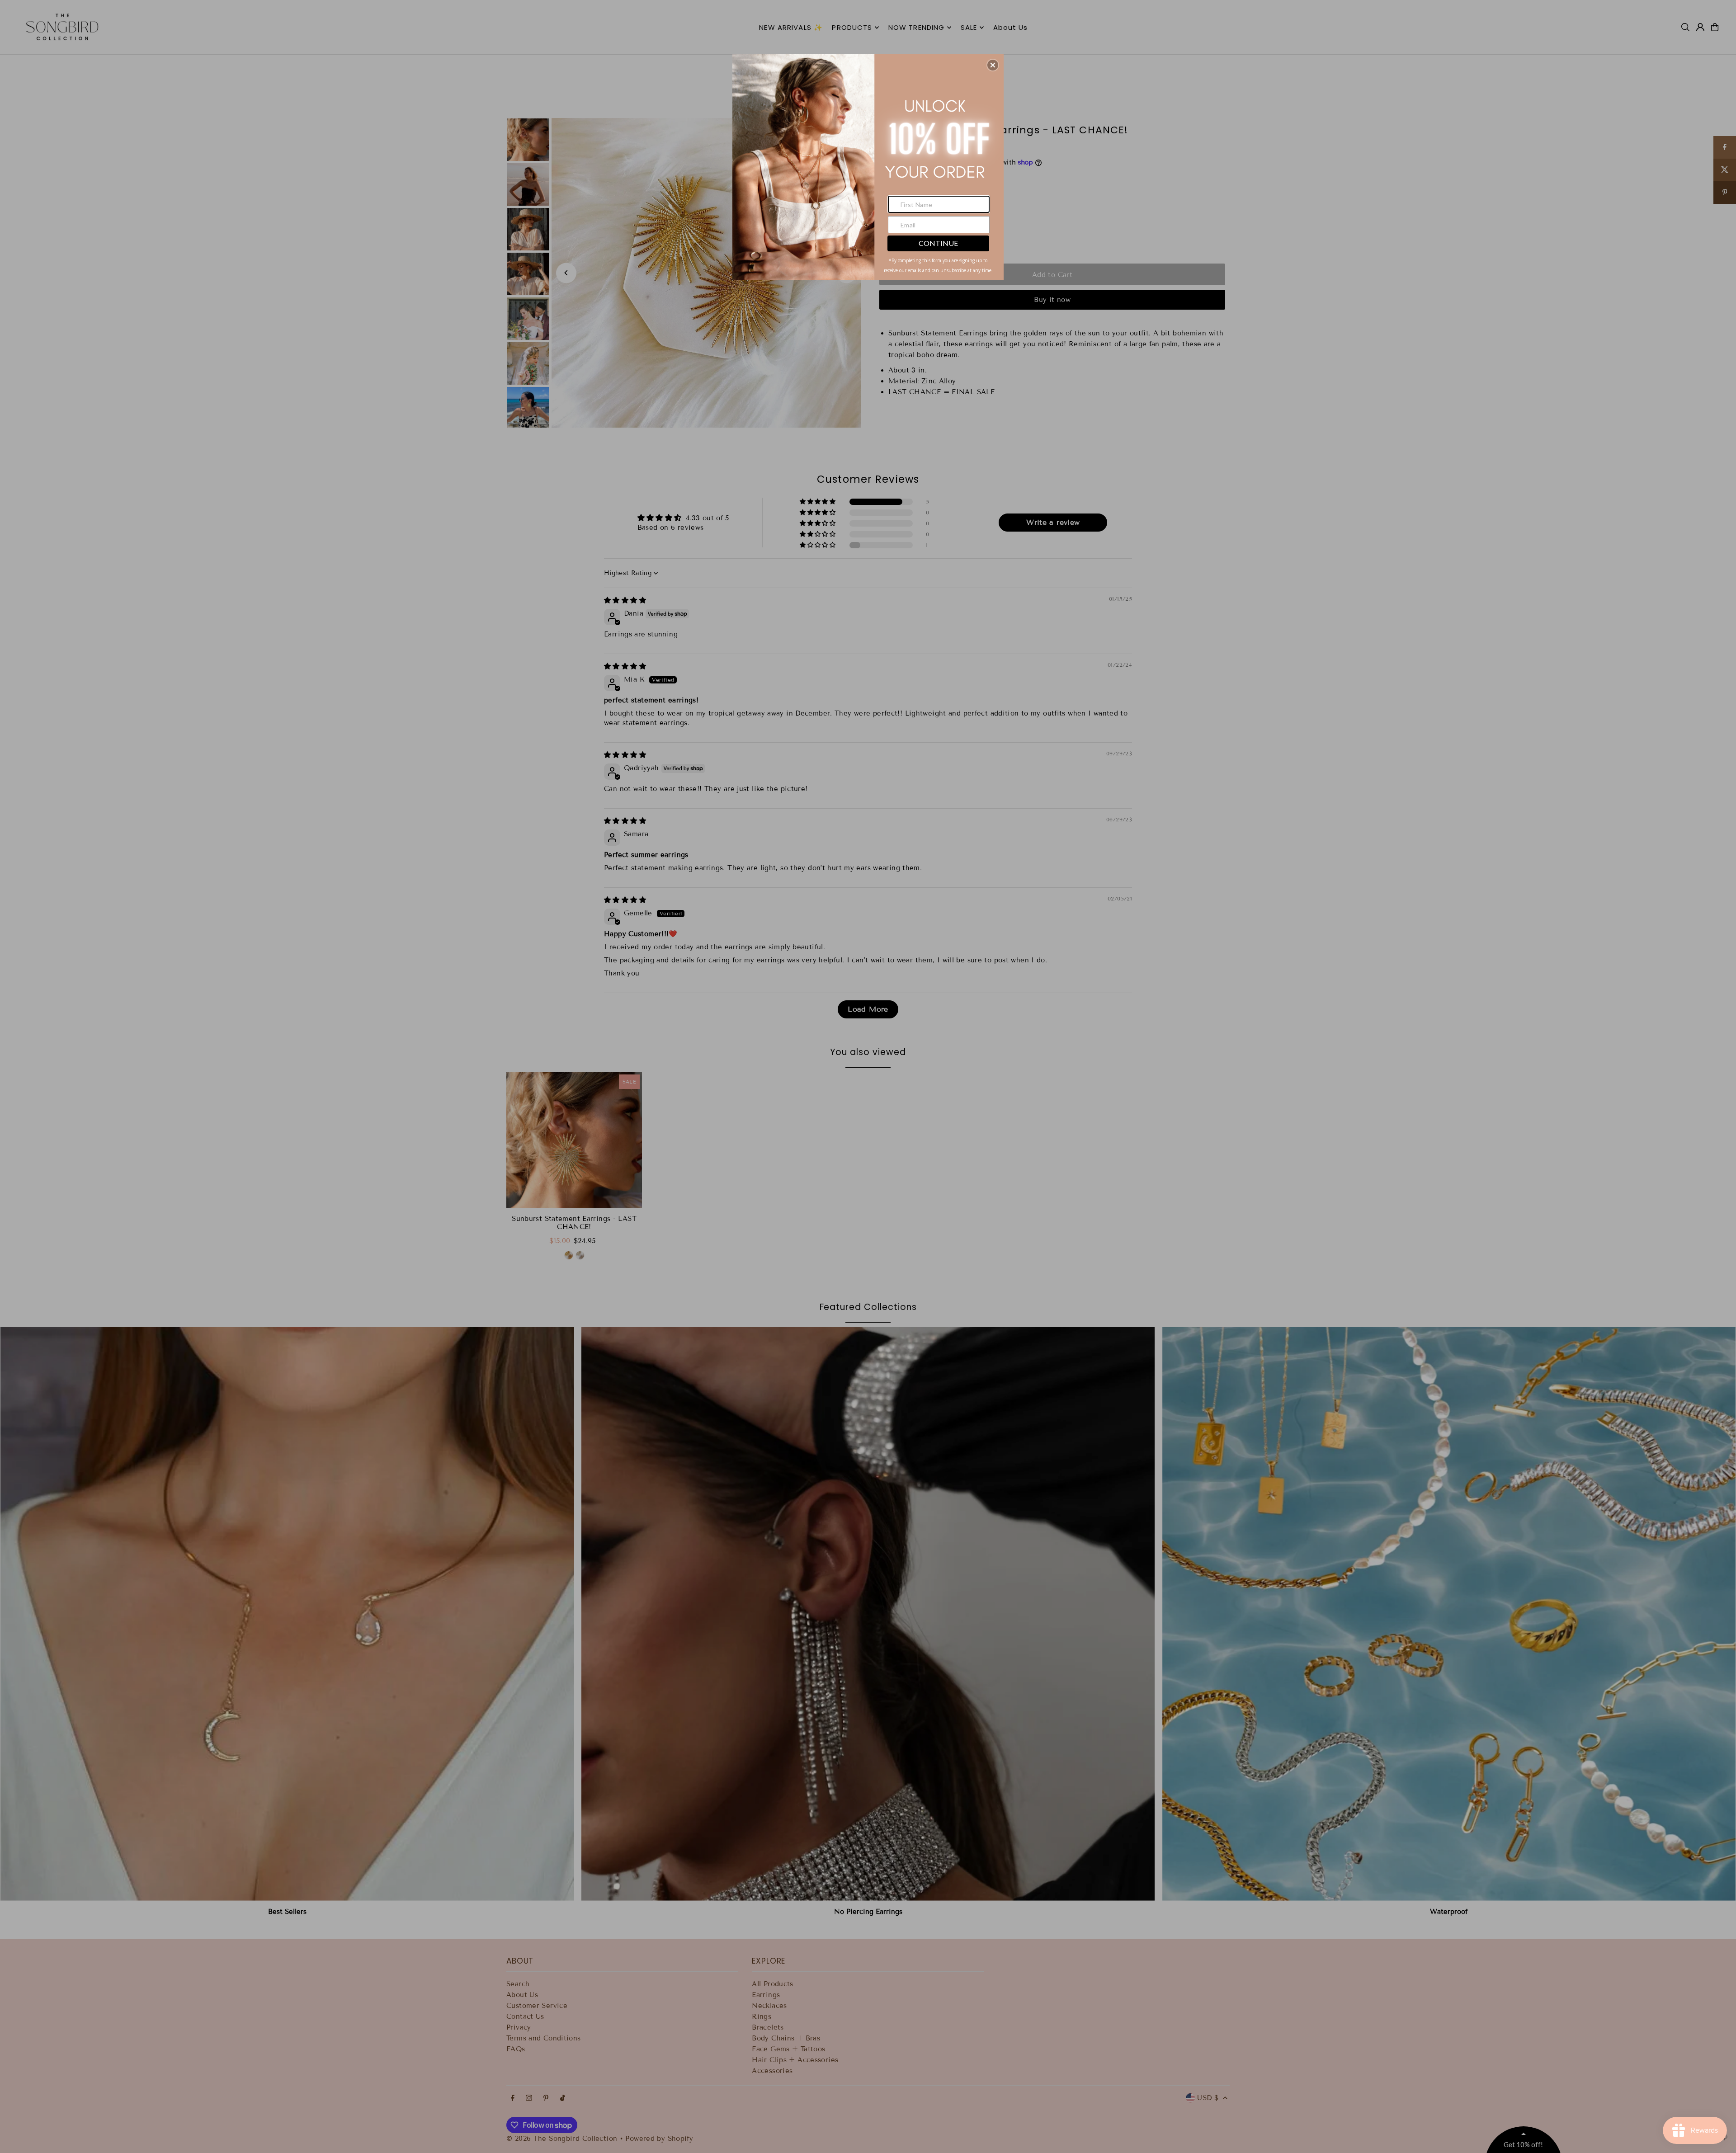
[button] (993, 65)
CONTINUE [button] (938, 243)
